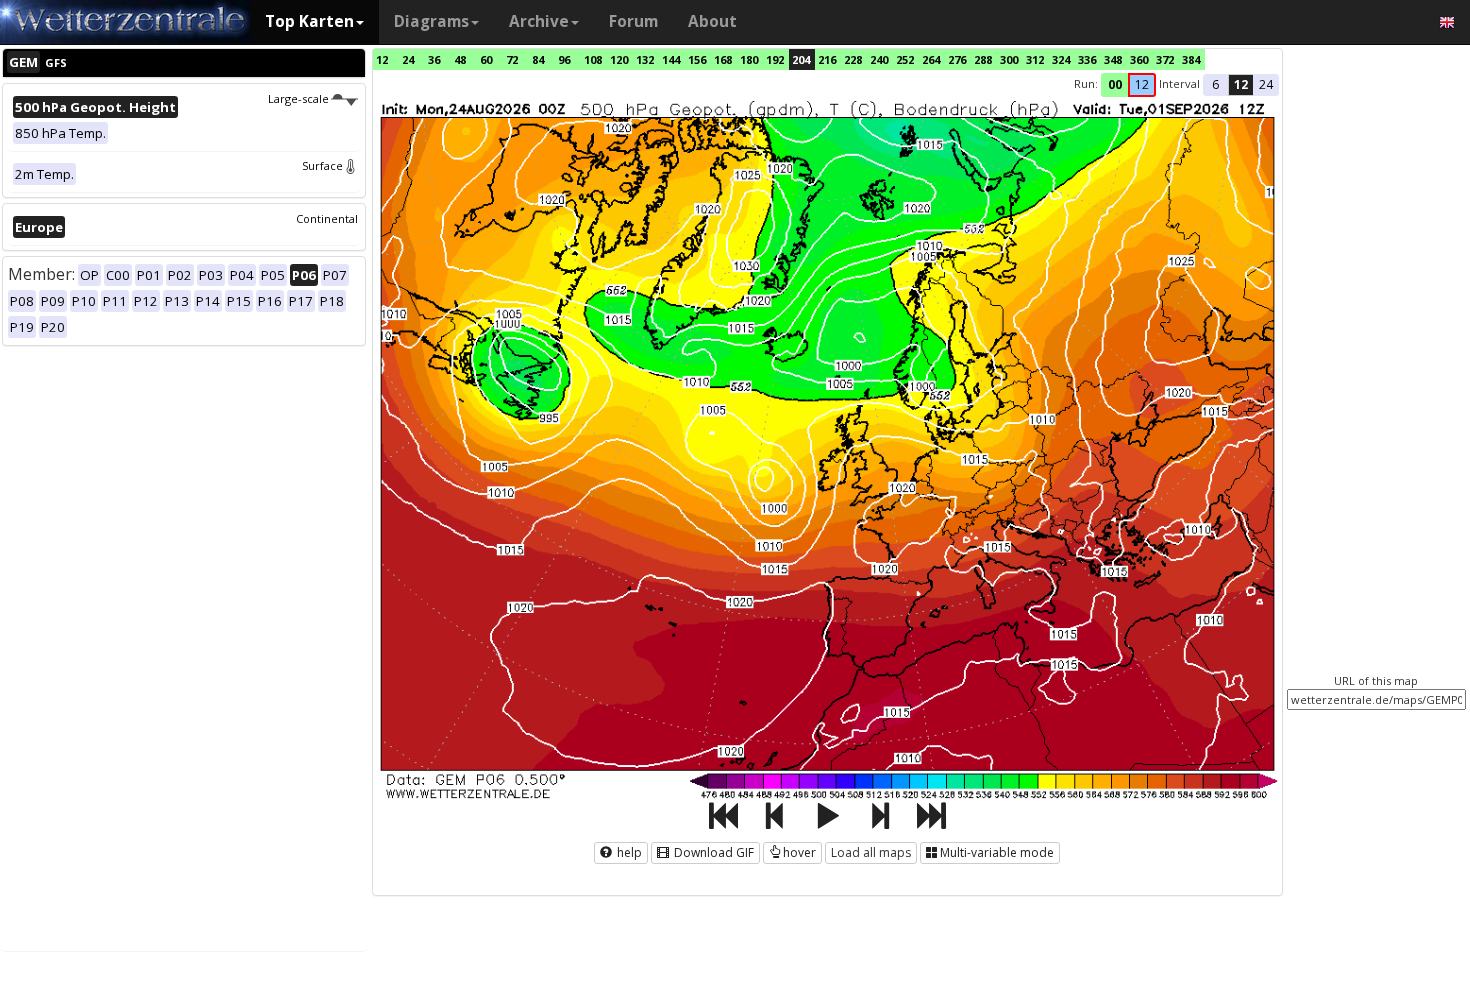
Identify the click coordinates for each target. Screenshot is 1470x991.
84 (538, 59)
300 (1009, 59)
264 (931, 59)
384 (1191, 59)
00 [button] (1115, 84)
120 (619, 59)
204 (801, 59)
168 (723, 59)
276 (957, 59)
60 (486, 59)
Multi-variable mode (997, 852)
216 (827, 59)
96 (564, 59)
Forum (633, 21)
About (712, 21)
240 (879, 59)
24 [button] (1266, 84)
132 (645, 59)
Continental (327, 218)
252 (905, 59)
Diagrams (431, 21)
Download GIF (712, 852)
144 (671, 59)
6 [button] (1215, 84)
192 (775, 59)
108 (593, 59)
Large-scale (298, 98)
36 (434, 59)
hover (799, 852)
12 (382, 59)
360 (1139, 59)
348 (1113, 59)
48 (460, 59)
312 (1035, 59)
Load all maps (871, 852)
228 (853, 59)
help (628, 852)
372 (1165, 59)
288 (983, 59)
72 (512, 59)
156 (697, 59)
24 (408, 59)
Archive (539, 21)
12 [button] (1142, 84)
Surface (322, 165)
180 (749, 59)
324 (1061, 59)
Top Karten (309, 21)
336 (1087, 59)
